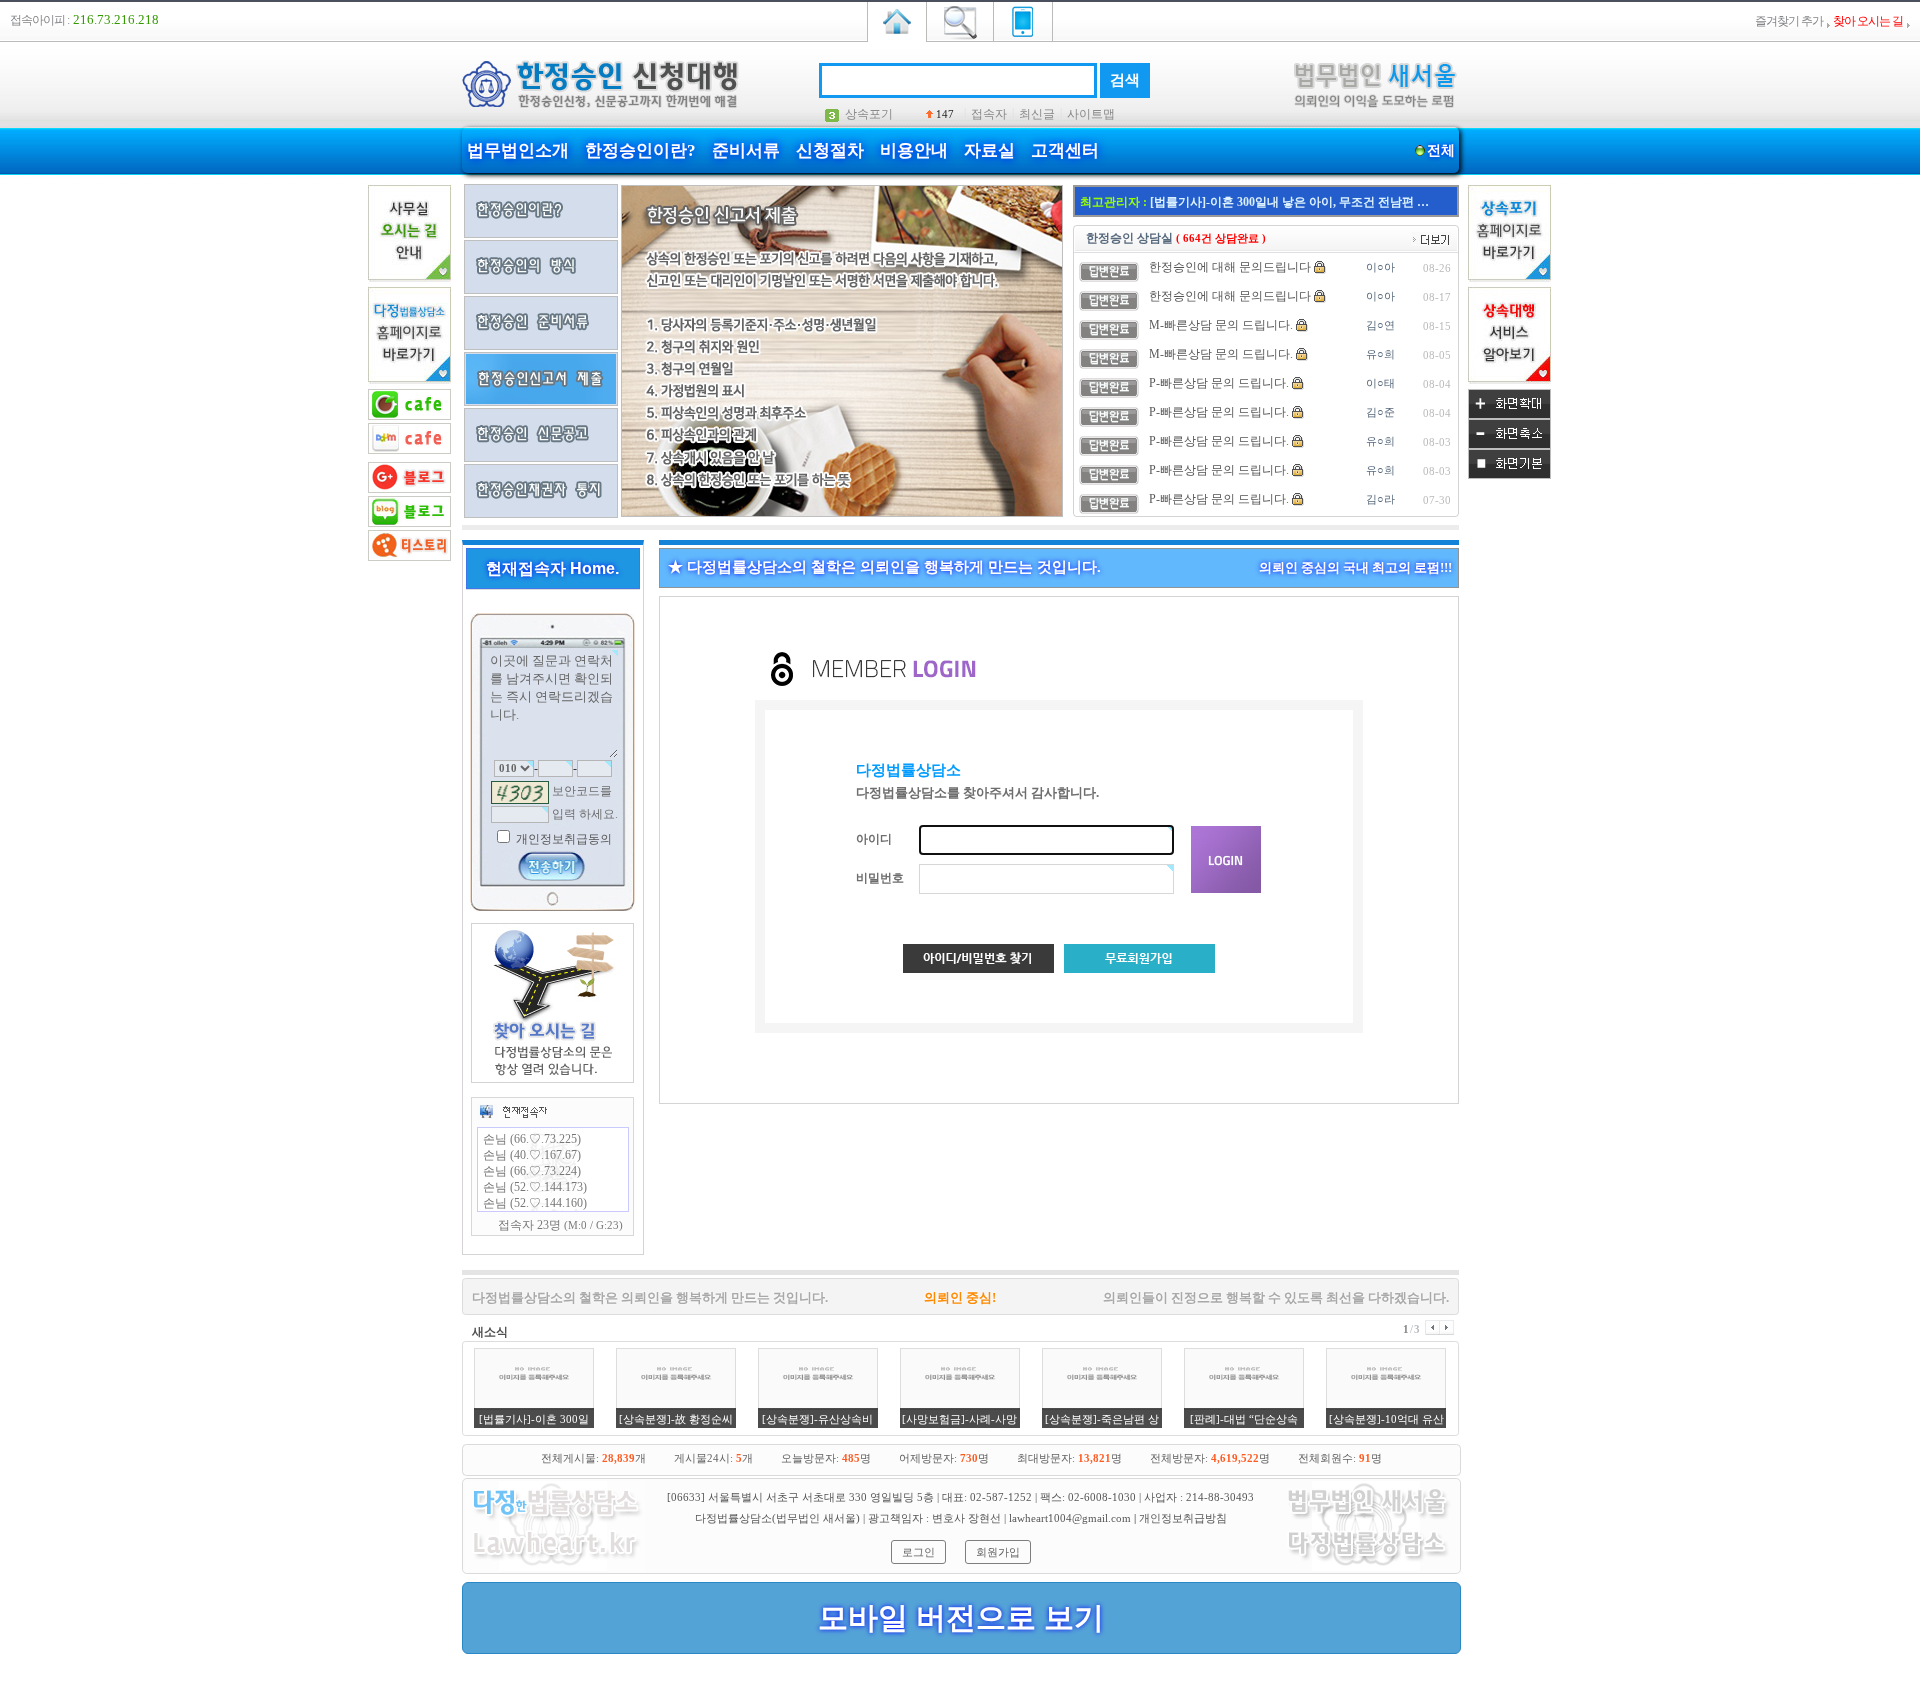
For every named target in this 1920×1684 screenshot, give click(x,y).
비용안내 (914, 150)
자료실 (989, 150)
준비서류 (746, 150)
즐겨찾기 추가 (1789, 21)
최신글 (1037, 114)
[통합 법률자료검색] (960, 20)
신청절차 (830, 150)
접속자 (989, 114)
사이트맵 (1091, 114)
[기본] (1509, 475)
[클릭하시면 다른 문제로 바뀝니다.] (520, 792)
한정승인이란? (640, 150)
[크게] (1509, 415)
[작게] (1509, 445)
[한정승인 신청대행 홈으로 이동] (897, 20)
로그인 (918, 1552)
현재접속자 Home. (552, 568)
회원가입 (998, 1552)
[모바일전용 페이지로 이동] (1023, 20)
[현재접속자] (513, 1111)
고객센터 (1065, 150)
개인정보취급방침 (1183, 1518)
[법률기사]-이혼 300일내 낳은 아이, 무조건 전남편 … (1289, 202)
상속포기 (869, 114)
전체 (1441, 150)
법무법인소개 (518, 150)
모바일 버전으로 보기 (961, 1617)
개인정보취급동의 (562, 839)
